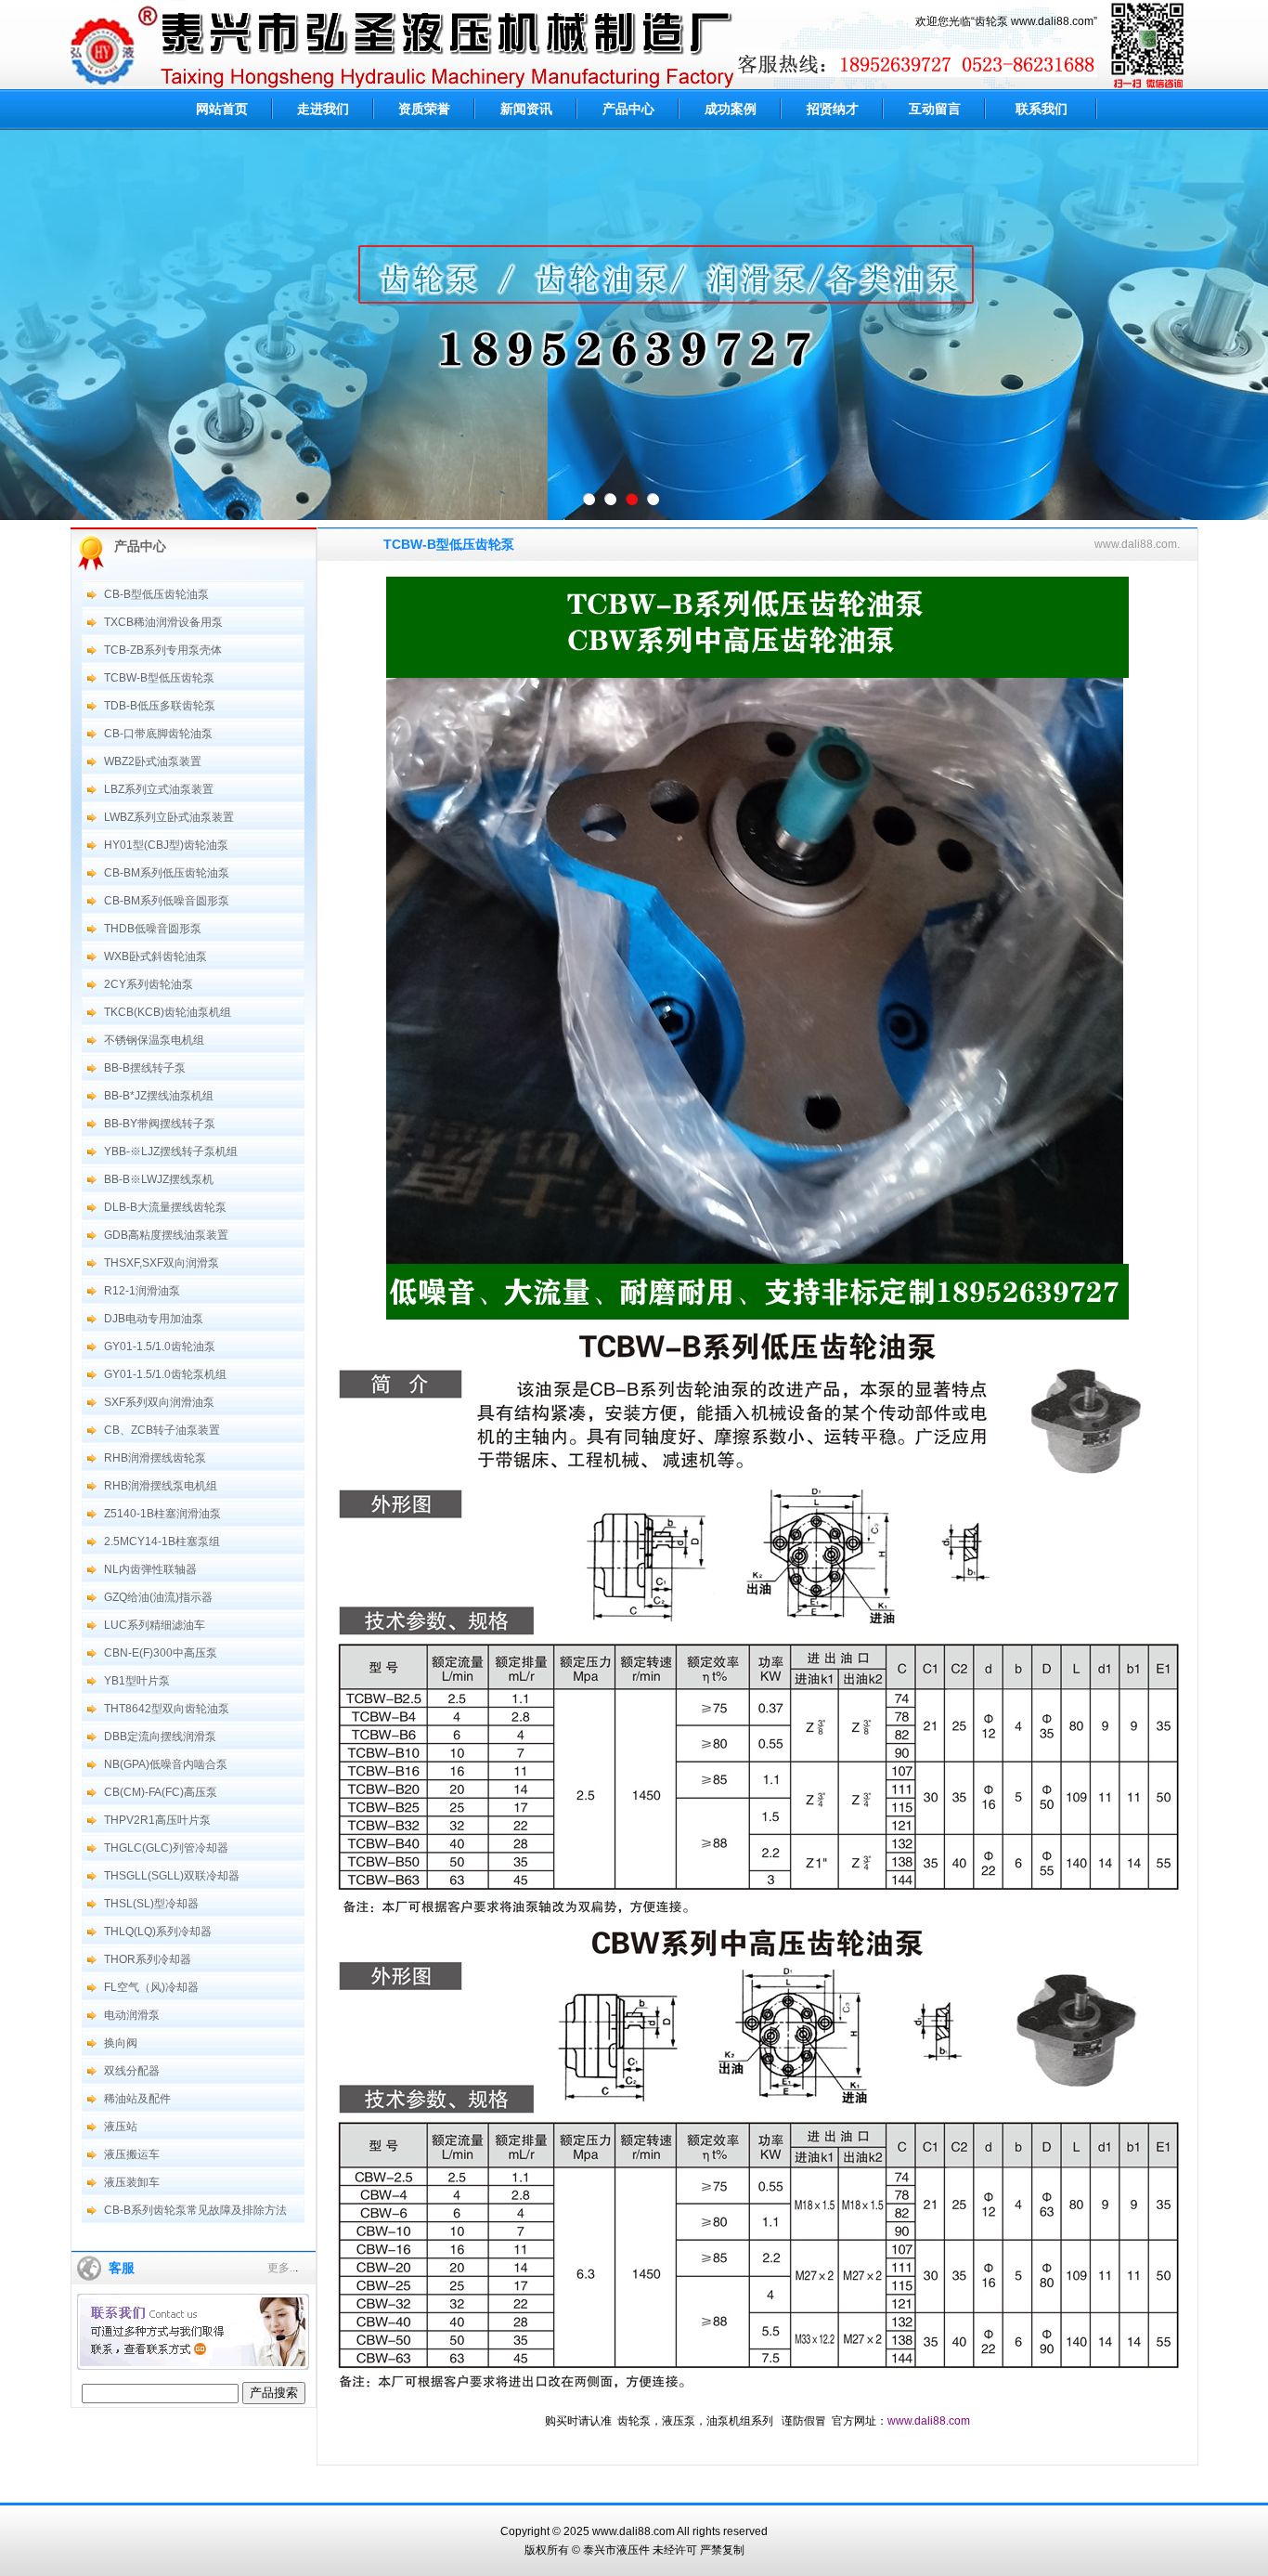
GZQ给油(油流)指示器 (158, 1597)
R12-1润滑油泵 (142, 1291)
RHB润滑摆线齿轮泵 (155, 1458)
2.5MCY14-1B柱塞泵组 (162, 1542)
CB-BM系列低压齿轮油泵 (167, 873)
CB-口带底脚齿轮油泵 (158, 734)
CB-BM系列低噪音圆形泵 (167, 901)
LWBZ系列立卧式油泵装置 (169, 817)
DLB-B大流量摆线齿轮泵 (165, 1207)
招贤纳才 (833, 109)
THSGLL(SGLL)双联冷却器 (172, 1876)
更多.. (281, 2268)
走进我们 (323, 109)
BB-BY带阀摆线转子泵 (160, 1124)
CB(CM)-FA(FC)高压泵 (161, 1792)
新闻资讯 (526, 109)
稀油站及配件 (137, 2099)
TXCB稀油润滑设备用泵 (163, 622)
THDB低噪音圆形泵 (153, 929)
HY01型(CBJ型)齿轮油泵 (166, 845)
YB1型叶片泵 (137, 1681)
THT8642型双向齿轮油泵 (167, 1709)
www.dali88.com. (1137, 544)
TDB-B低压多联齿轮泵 (160, 706)
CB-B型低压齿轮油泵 (156, 594)
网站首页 (222, 109)
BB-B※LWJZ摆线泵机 (159, 1179)
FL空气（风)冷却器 (151, 1987)
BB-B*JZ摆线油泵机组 (159, 1096)
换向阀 (121, 2043)
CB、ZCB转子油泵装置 (162, 1430)
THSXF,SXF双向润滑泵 (162, 1263)
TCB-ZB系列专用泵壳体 (163, 650)
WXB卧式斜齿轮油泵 (155, 956)
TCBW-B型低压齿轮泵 (159, 678)
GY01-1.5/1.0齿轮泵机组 (165, 1374)
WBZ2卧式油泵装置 (153, 761)
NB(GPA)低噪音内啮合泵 (166, 1764)
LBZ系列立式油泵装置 (159, 789)
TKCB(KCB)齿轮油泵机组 (168, 1012)
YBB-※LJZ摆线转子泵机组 (171, 1151)
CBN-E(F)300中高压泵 (161, 1653)
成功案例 (731, 109)
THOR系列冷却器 (148, 1959)
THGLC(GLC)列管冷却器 (166, 1848)
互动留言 (935, 109)
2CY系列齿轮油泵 (149, 984)
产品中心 (628, 109)
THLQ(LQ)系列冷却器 (158, 1932)
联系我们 (1042, 109)
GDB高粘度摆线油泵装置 (166, 1235)
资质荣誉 (424, 109)
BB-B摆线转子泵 (145, 1068)
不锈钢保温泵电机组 (154, 1040)
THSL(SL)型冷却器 (151, 1904)
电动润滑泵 (132, 2015)
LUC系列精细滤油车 (155, 1625)
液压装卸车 (132, 2182)
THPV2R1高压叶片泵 (157, 1820)
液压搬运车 (132, 2154)
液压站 (121, 2127)
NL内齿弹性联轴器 (150, 1569)
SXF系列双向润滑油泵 (159, 1402)
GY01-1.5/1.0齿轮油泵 (160, 1347)
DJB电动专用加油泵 (154, 1319)
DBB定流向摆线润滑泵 (160, 1737)
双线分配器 (132, 2071)
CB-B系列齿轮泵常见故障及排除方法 (195, 2210)
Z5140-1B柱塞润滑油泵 (162, 1514)
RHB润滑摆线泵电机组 (161, 1486)
